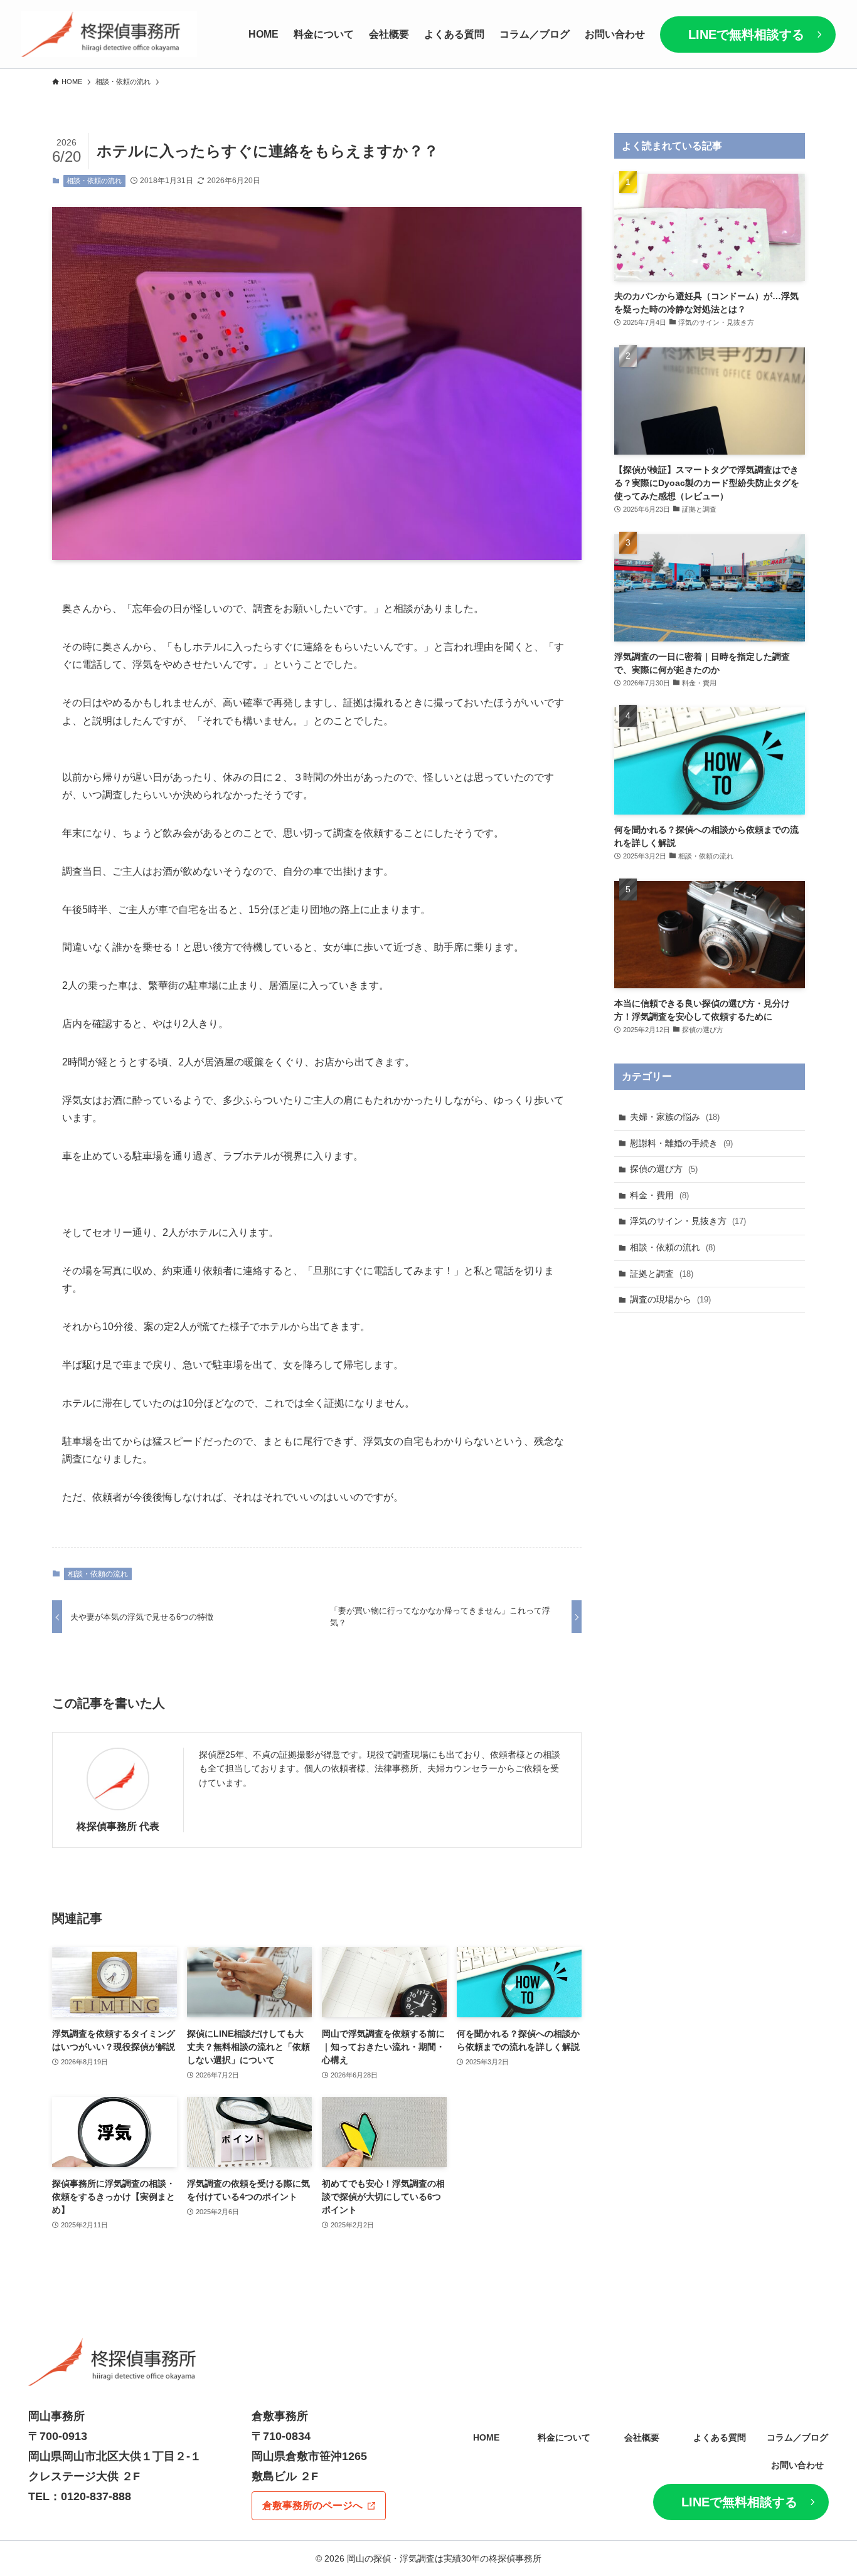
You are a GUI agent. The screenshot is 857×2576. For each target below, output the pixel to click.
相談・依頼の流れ (94, 181)
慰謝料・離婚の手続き (681, 1143)
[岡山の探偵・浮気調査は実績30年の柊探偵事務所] (109, 34)
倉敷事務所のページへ (312, 2505)
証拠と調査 (662, 1274)
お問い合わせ (797, 2465)
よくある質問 (720, 2437)
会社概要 (642, 2437)
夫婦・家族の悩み (675, 1117)
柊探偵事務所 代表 (118, 1826)
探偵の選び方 (664, 1169)
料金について (564, 2437)
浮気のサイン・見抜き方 (688, 1221)
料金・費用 (659, 1195)
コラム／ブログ (797, 2437)
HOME (486, 2437)
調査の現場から (670, 1299)
